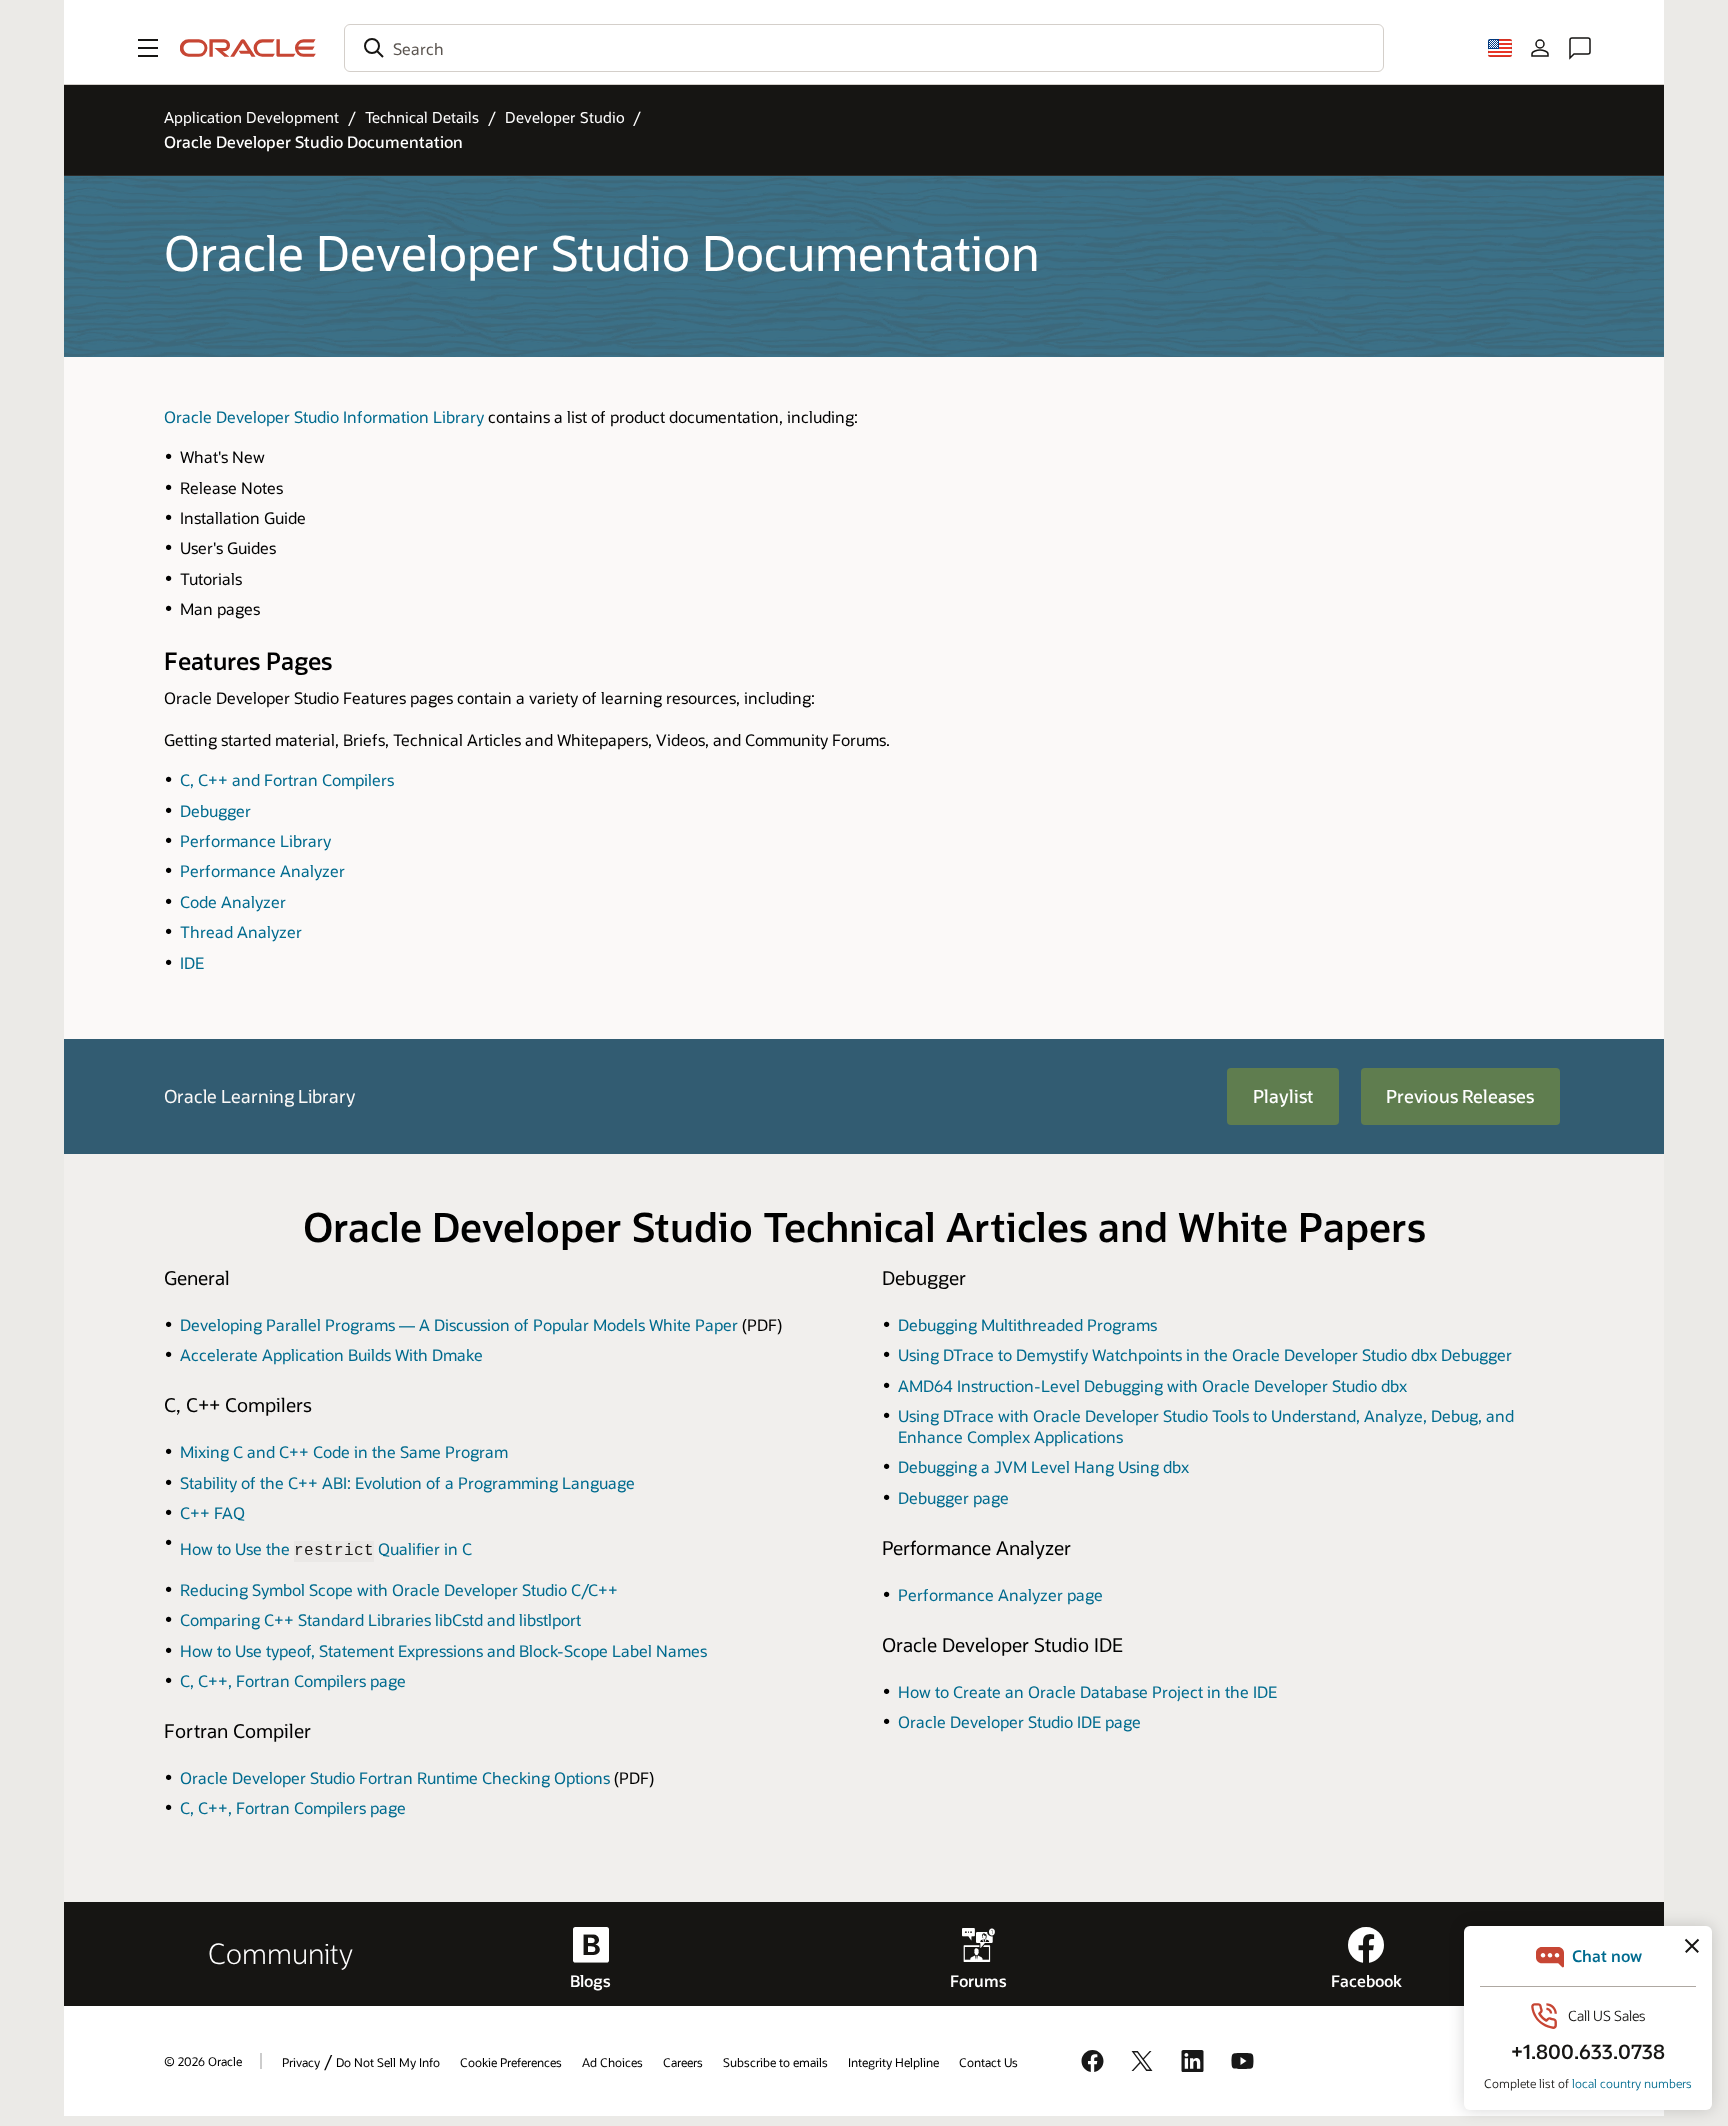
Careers (683, 2062)
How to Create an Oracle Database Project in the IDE (1087, 1691)
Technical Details (422, 117)
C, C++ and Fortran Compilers (287, 779)
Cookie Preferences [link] (511, 2062)
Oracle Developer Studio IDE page (1019, 1721)
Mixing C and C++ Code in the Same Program (344, 1451)
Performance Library (255, 840)
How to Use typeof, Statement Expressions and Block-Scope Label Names (443, 1650)
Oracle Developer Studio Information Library (324, 416)
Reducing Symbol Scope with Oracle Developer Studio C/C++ (399, 1589)
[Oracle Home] (248, 48)
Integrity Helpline (893, 2062)
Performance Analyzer (262, 870)
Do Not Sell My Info (388, 2062)
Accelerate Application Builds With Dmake (331, 1354)
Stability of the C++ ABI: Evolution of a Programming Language (407, 1482)
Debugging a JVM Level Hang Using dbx (1043, 1466)
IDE (192, 962)
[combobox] (864, 48)
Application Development (251, 117)
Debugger (215, 810)
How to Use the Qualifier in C (326, 1548)
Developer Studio (565, 117)
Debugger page (953, 1497)
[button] (148, 48)
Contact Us (988, 2062)
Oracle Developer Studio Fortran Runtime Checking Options (395, 1777)
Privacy (301, 2062)
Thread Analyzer (241, 931)
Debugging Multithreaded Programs (1027, 1324)
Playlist (1283, 1096)
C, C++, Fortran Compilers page (293, 1680)
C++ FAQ (212, 1512)
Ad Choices (612, 2062)
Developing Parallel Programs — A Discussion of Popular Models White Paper (459, 1324)
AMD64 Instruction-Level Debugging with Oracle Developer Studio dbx (1152, 1385)
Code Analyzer (233, 901)
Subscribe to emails (775, 2062)
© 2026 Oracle (203, 2061)
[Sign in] (1540, 48)
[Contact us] (1580, 48)
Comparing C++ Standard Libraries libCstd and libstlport (380, 1619)
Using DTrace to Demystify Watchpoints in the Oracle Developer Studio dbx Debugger (1205, 1354)
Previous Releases (1460, 1096)
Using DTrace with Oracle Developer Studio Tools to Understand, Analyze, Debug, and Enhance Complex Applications (1206, 1426)
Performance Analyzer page (1000, 1594)
